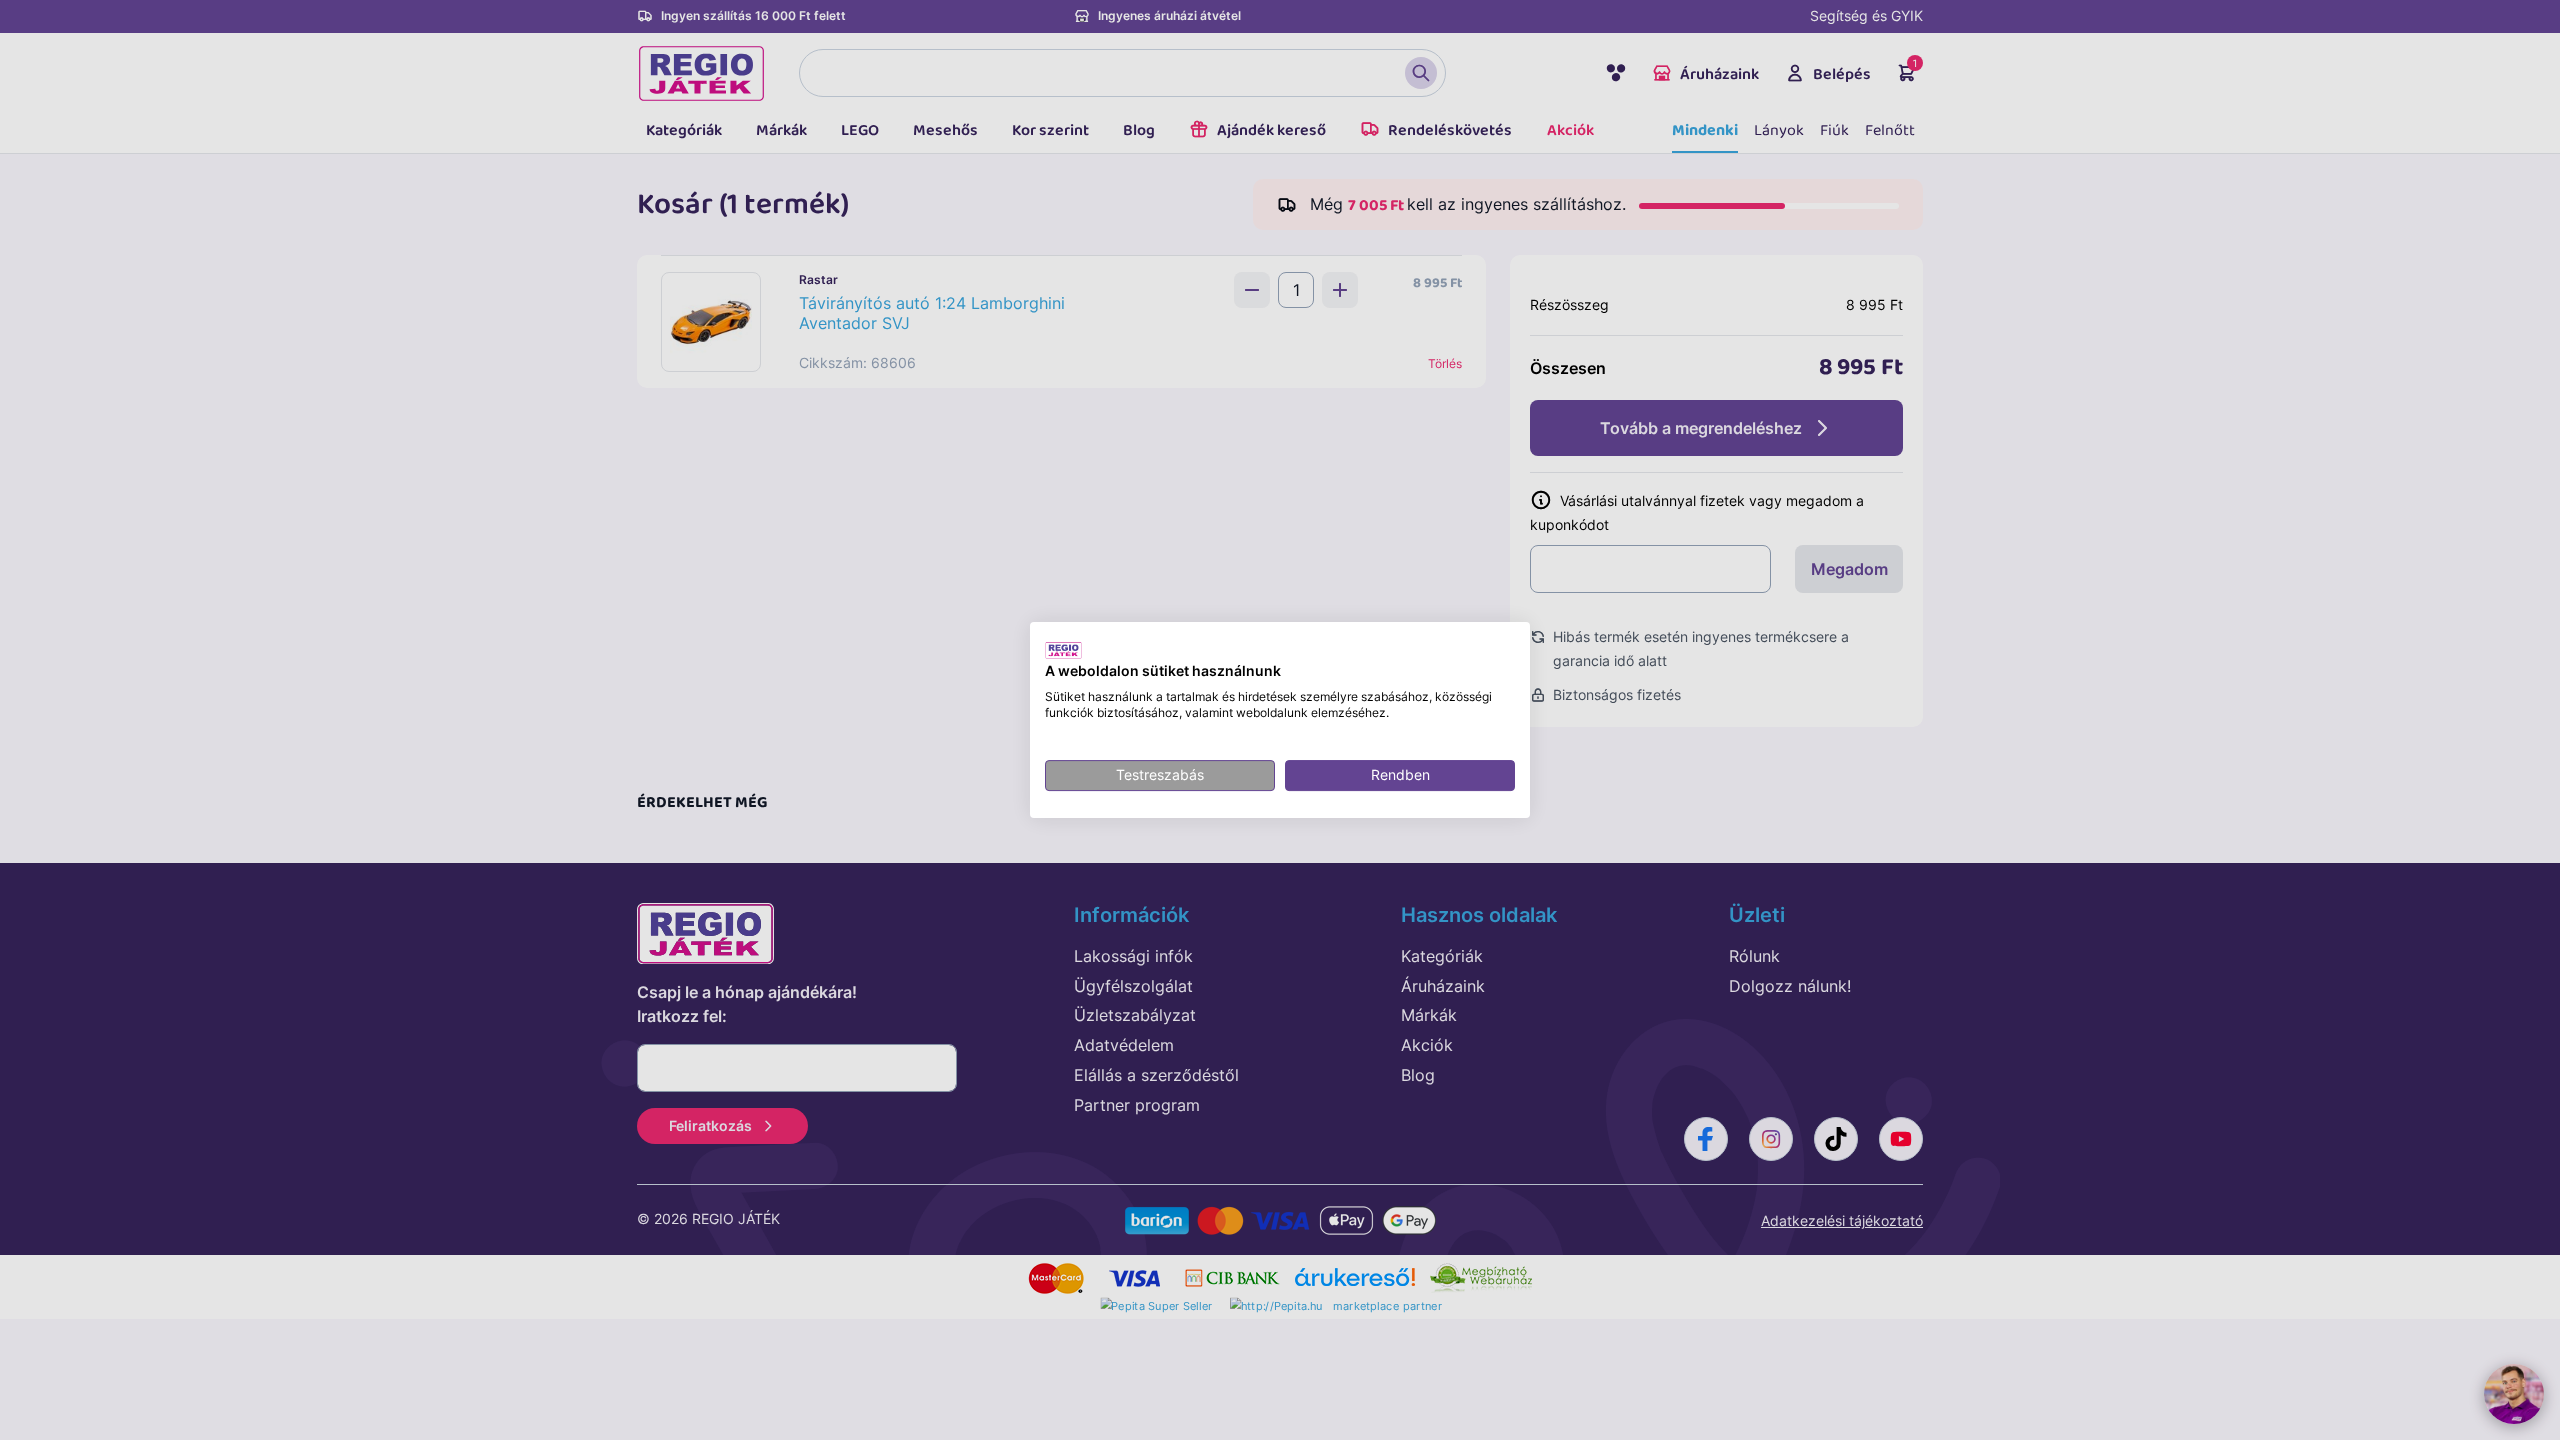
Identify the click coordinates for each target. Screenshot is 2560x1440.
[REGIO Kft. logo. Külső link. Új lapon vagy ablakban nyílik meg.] (1063, 650)
